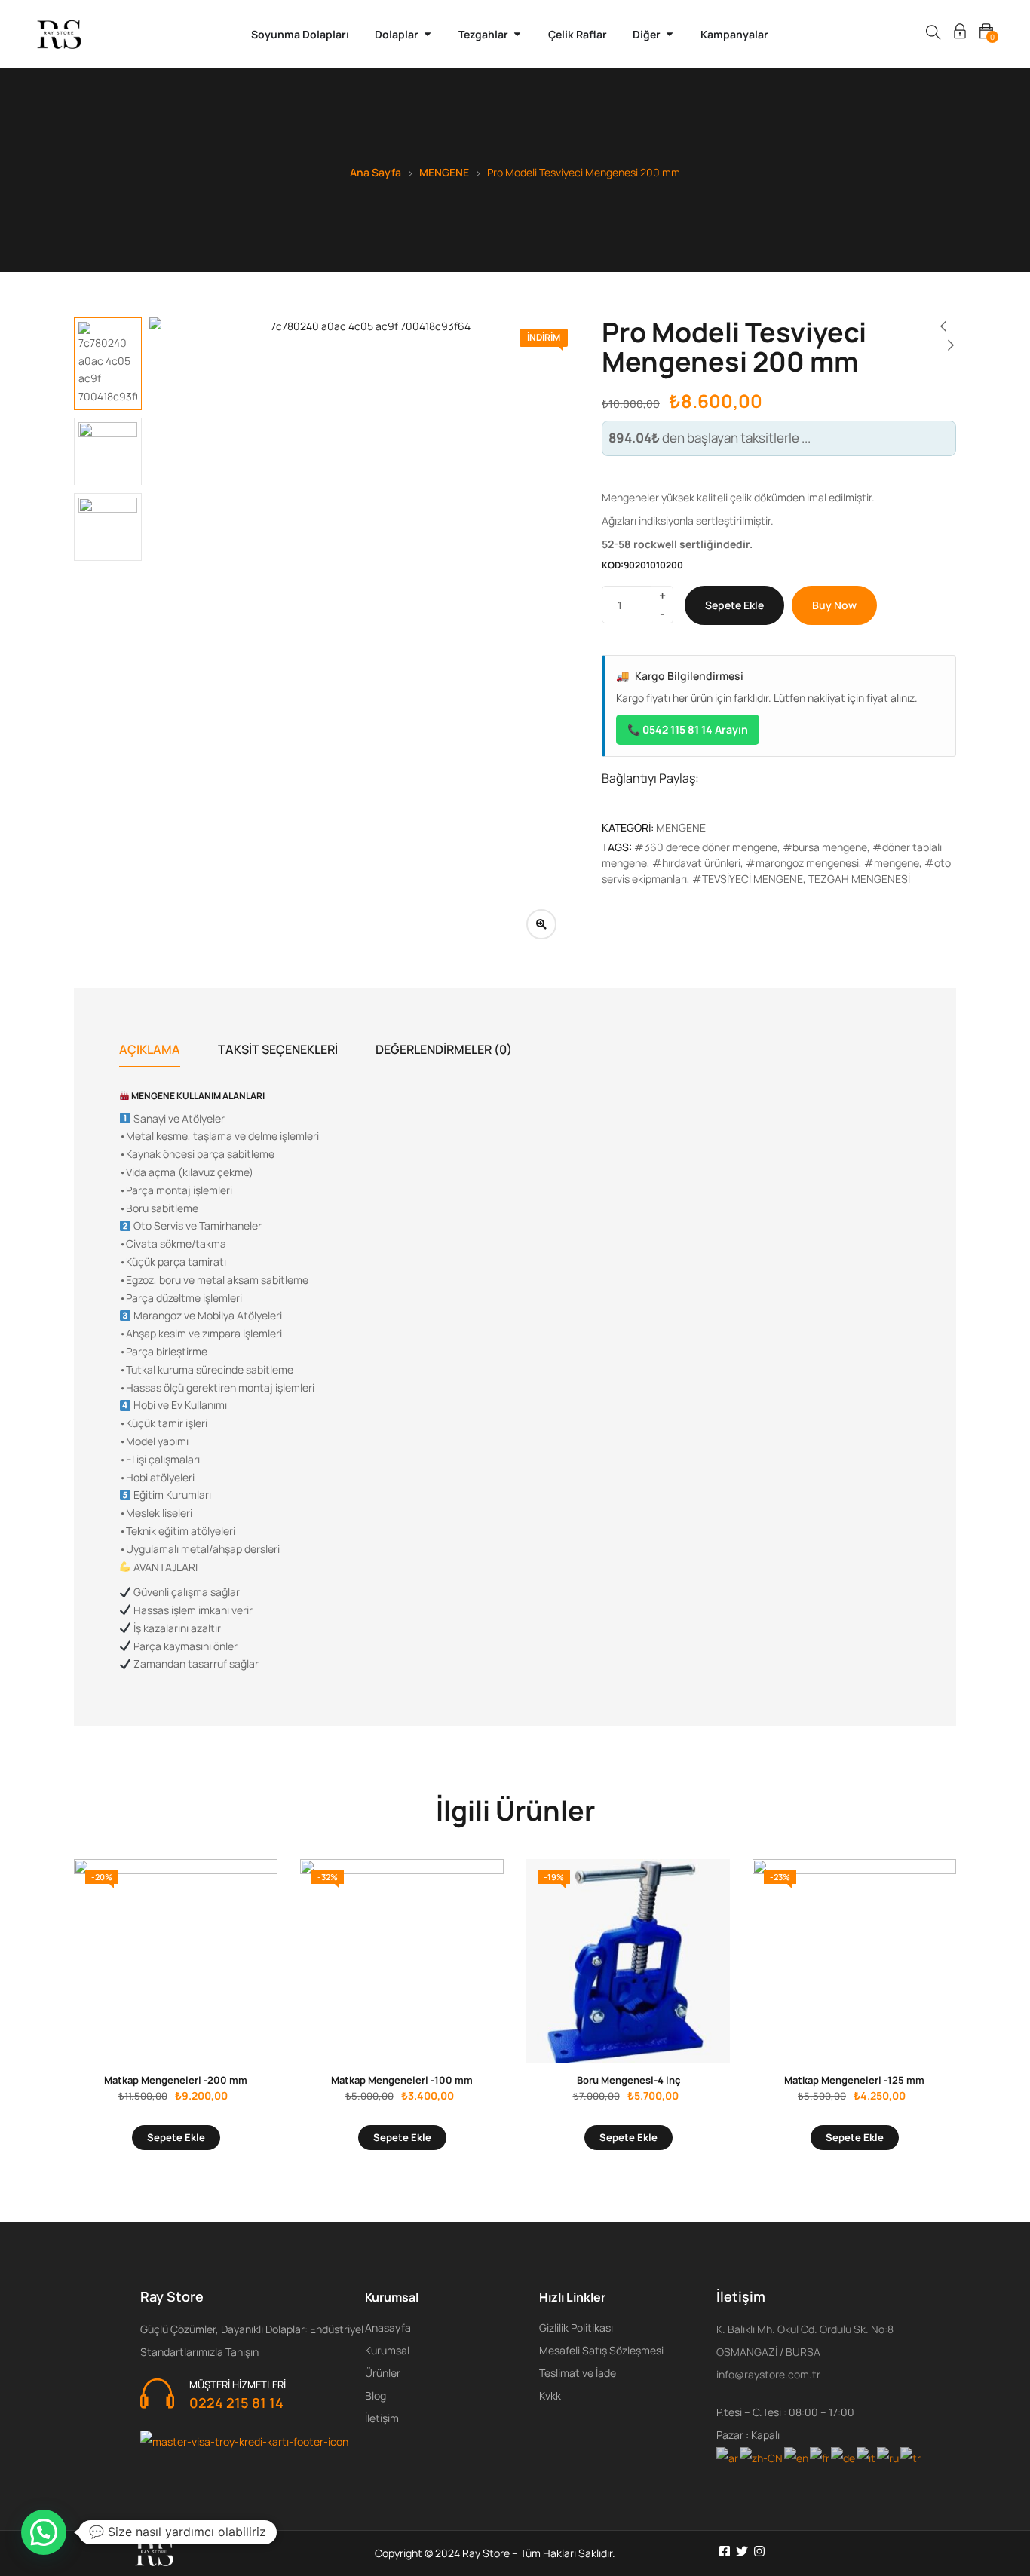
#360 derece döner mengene (706, 847)
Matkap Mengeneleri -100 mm (402, 2080)
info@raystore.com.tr (768, 2374)
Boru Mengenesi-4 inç (628, 2080)
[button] (44, 2532)
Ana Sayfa (376, 172)
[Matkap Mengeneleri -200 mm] (176, 1961)
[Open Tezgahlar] (517, 34)
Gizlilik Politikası (576, 2328)
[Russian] (889, 2457)
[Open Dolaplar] (428, 34)
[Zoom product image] (541, 924)
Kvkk (550, 2395)
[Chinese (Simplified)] (762, 2457)
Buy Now (834, 605)
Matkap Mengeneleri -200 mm (176, 2080)
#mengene (892, 863)
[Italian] (867, 2457)
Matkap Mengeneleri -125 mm (854, 2080)
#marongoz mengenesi (802, 863)
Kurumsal (387, 2350)
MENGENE (444, 172)
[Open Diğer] (670, 34)
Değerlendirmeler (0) (444, 1049)
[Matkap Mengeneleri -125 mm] (854, 1961)
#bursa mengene (825, 847)
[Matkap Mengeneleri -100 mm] (402, 1961)
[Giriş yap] (960, 34)
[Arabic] (728, 2457)
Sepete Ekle (734, 605)
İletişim (382, 2418)
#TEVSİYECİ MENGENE (748, 879)
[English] (797, 2457)
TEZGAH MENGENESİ (859, 879)
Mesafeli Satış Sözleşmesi (601, 2350)
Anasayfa (388, 2328)
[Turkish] (911, 2457)
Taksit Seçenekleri (278, 1049)
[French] (820, 2457)
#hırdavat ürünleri (696, 863)
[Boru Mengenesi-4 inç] (628, 1961)
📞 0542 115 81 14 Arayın (688, 729)
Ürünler (383, 2373)
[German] (844, 2457)
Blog (376, 2395)
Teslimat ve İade (578, 2373)
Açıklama (150, 1049)
